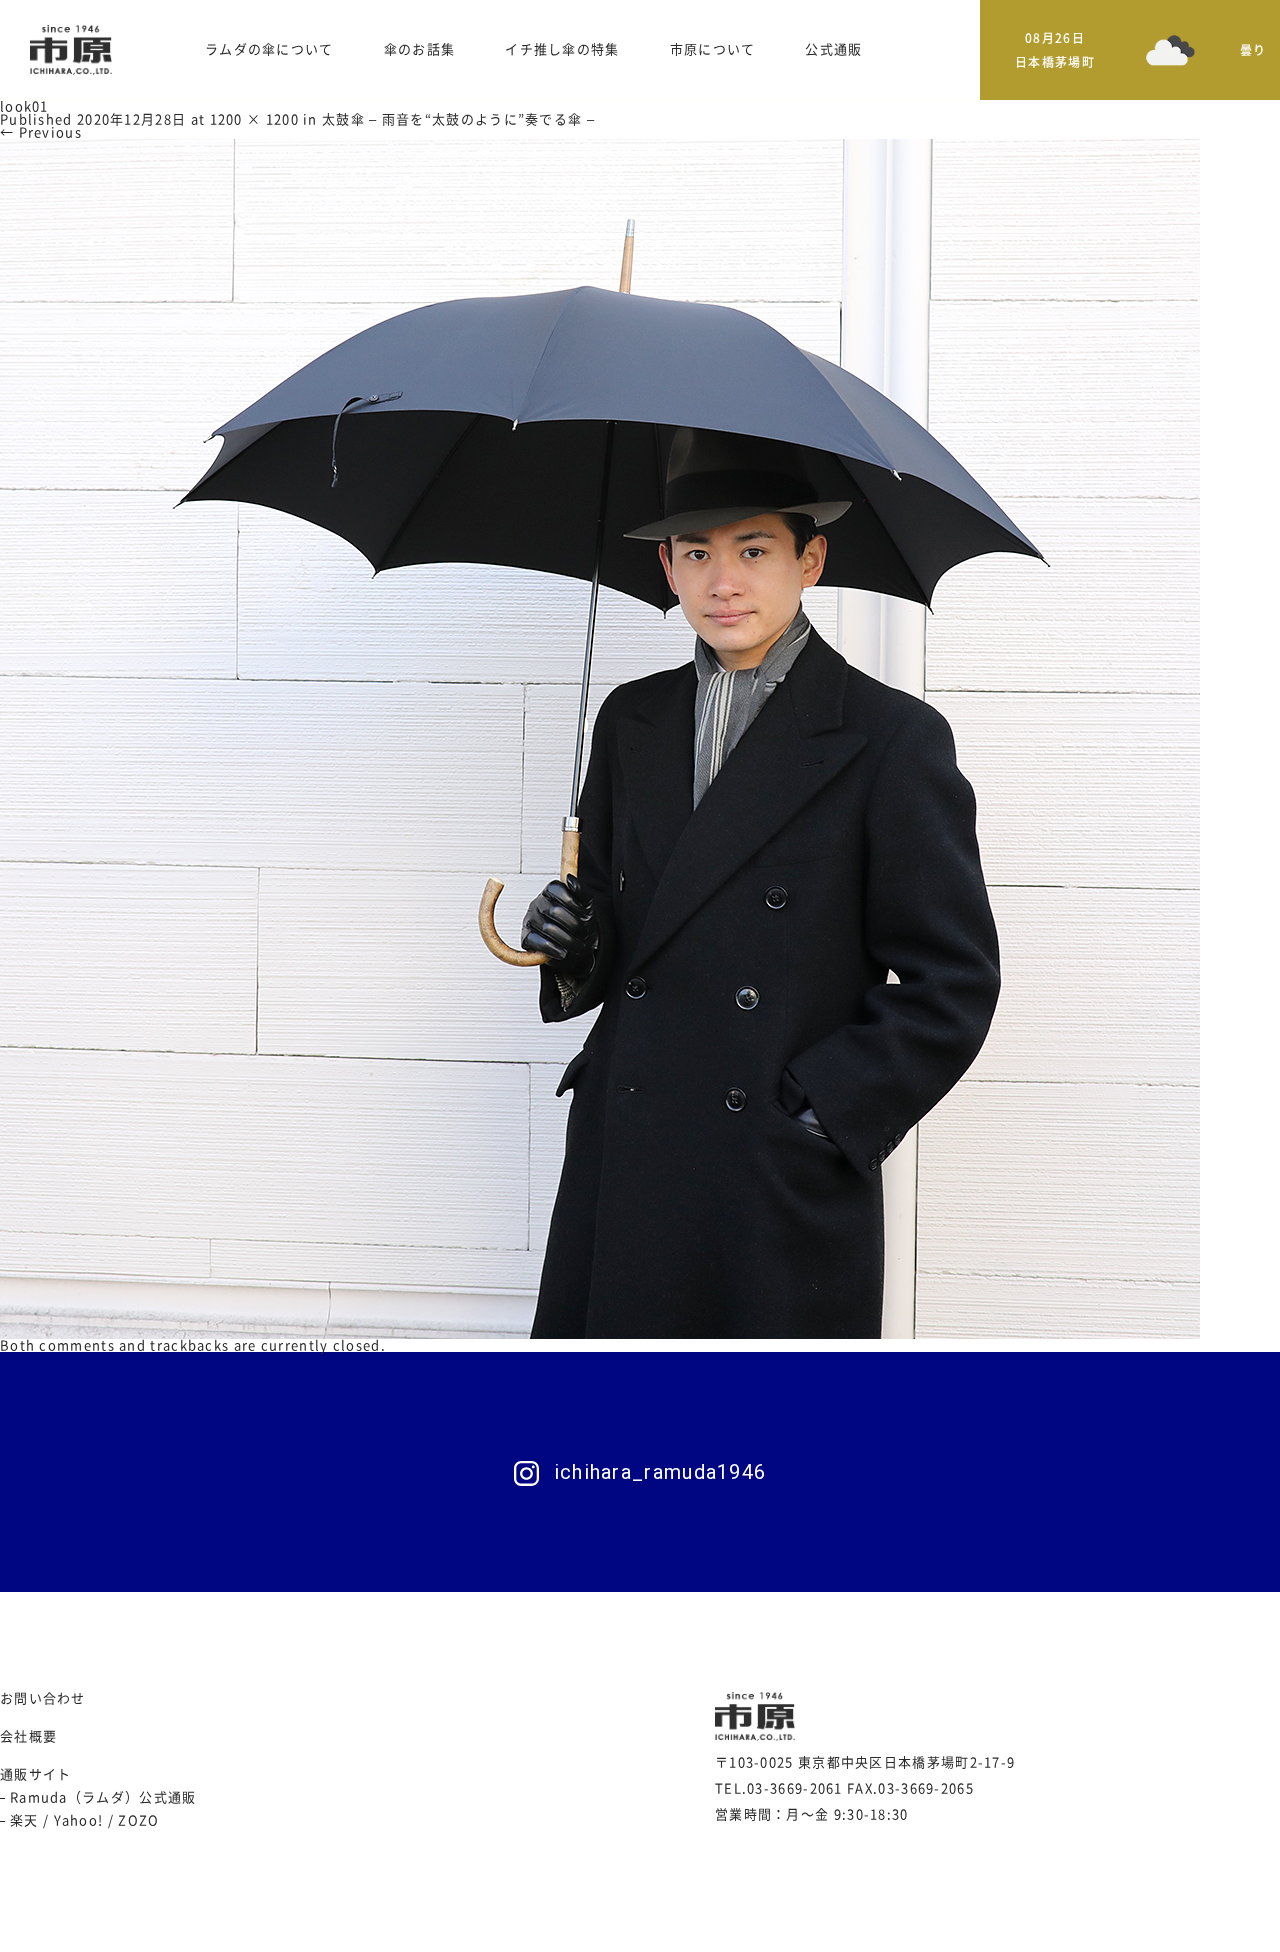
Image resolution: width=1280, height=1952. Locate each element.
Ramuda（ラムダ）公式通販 (103, 1797)
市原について (713, 49)
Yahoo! (79, 1820)
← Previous (41, 132)
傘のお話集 (420, 49)
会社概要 (28, 1736)
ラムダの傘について (269, 49)
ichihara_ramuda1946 (660, 1472)
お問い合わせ (43, 1698)
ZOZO (138, 1820)
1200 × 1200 (254, 119)
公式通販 (833, 49)
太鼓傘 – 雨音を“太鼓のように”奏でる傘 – (458, 119)
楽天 (24, 1820)
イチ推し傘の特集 (562, 49)
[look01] (600, 738)
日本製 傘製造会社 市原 (71, 50)
